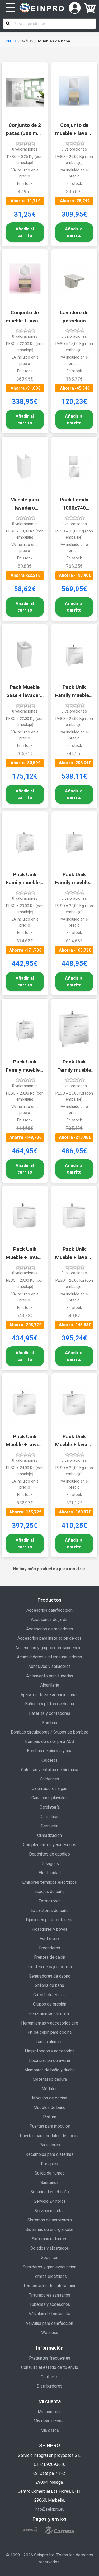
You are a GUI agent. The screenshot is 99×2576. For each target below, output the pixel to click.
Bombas (49, 1723)
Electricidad (50, 1873)
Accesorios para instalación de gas (49, 1638)
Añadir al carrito (25, 232)
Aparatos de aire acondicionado (50, 1695)
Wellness (50, 2333)
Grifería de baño (49, 1985)
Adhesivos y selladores (49, 1666)
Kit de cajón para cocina (49, 2032)
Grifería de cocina (49, 1995)
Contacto (49, 2377)
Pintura (50, 2117)
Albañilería (50, 1685)
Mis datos (50, 2430)
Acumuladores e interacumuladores (49, 1657)
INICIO (11, 41)
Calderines (49, 1779)
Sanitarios (49, 2183)
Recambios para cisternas (49, 2154)
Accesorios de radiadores (50, 1629)
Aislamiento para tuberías (50, 1676)
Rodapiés (49, 2164)
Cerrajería (50, 1826)
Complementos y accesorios (49, 1845)
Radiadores (50, 2145)
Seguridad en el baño (50, 2192)
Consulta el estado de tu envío (50, 2367)
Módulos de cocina (49, 2098)
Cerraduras (49, 1817)
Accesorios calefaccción (49, 1610)
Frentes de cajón (50, 1957)
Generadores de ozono (50, 1976)
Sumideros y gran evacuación (49, 2267)
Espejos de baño (49, 1892)
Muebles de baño (49, 2107)
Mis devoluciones (50, 2421)
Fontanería (49, 1938)
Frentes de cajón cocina (50, 1967)
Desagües (50, 1864)
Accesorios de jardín (50, 1619)
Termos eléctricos (50, 2276)
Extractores (50, 1901)
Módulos (49, 2089)
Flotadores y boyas (49, 1929)
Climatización (49, 1835)
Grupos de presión (50, 2004)
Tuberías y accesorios (50, 2304)
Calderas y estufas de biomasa (50, 1770)
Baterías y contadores (50, 1713)
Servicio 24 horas (50, 2201)
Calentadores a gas (49, 1788)
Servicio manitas (49, 2211)
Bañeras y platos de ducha (49, 1704)
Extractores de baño (50, 1911)
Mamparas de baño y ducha (49, 2070)
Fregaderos (50, 1948)
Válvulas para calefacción (49, 2323)
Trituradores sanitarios (49, 2295)
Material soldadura (50, 2079)
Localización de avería (49, 2061)
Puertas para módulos (50, 2126)
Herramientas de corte (49, 2014)
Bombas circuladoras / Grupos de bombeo (50, 1732)
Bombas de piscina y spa (50, 1751)
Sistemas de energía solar (50, 2229)
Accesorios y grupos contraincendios (49, 1648)
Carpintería (50, 1807)
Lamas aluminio (50, 2042)
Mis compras (50, 2412)
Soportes (50, 2257)
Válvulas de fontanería (49, 2314)
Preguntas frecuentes (50, 2358)
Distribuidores (49, 2386)
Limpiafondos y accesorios (50, 2051)
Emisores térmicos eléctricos (49, 1882)
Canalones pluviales (49, 1798)
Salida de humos (50, 2173)
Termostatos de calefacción (50, 2286)
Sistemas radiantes (49, 2239)
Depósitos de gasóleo (49, 1854)
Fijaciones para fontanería (50, 1920)
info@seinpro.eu (50, 2509)
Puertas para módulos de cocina (50, 2136)
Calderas (49, 1760)
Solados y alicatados (50, 2248)
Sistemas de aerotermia (50, 2220)
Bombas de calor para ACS (50, 1742)
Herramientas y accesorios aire (50, 2023)
